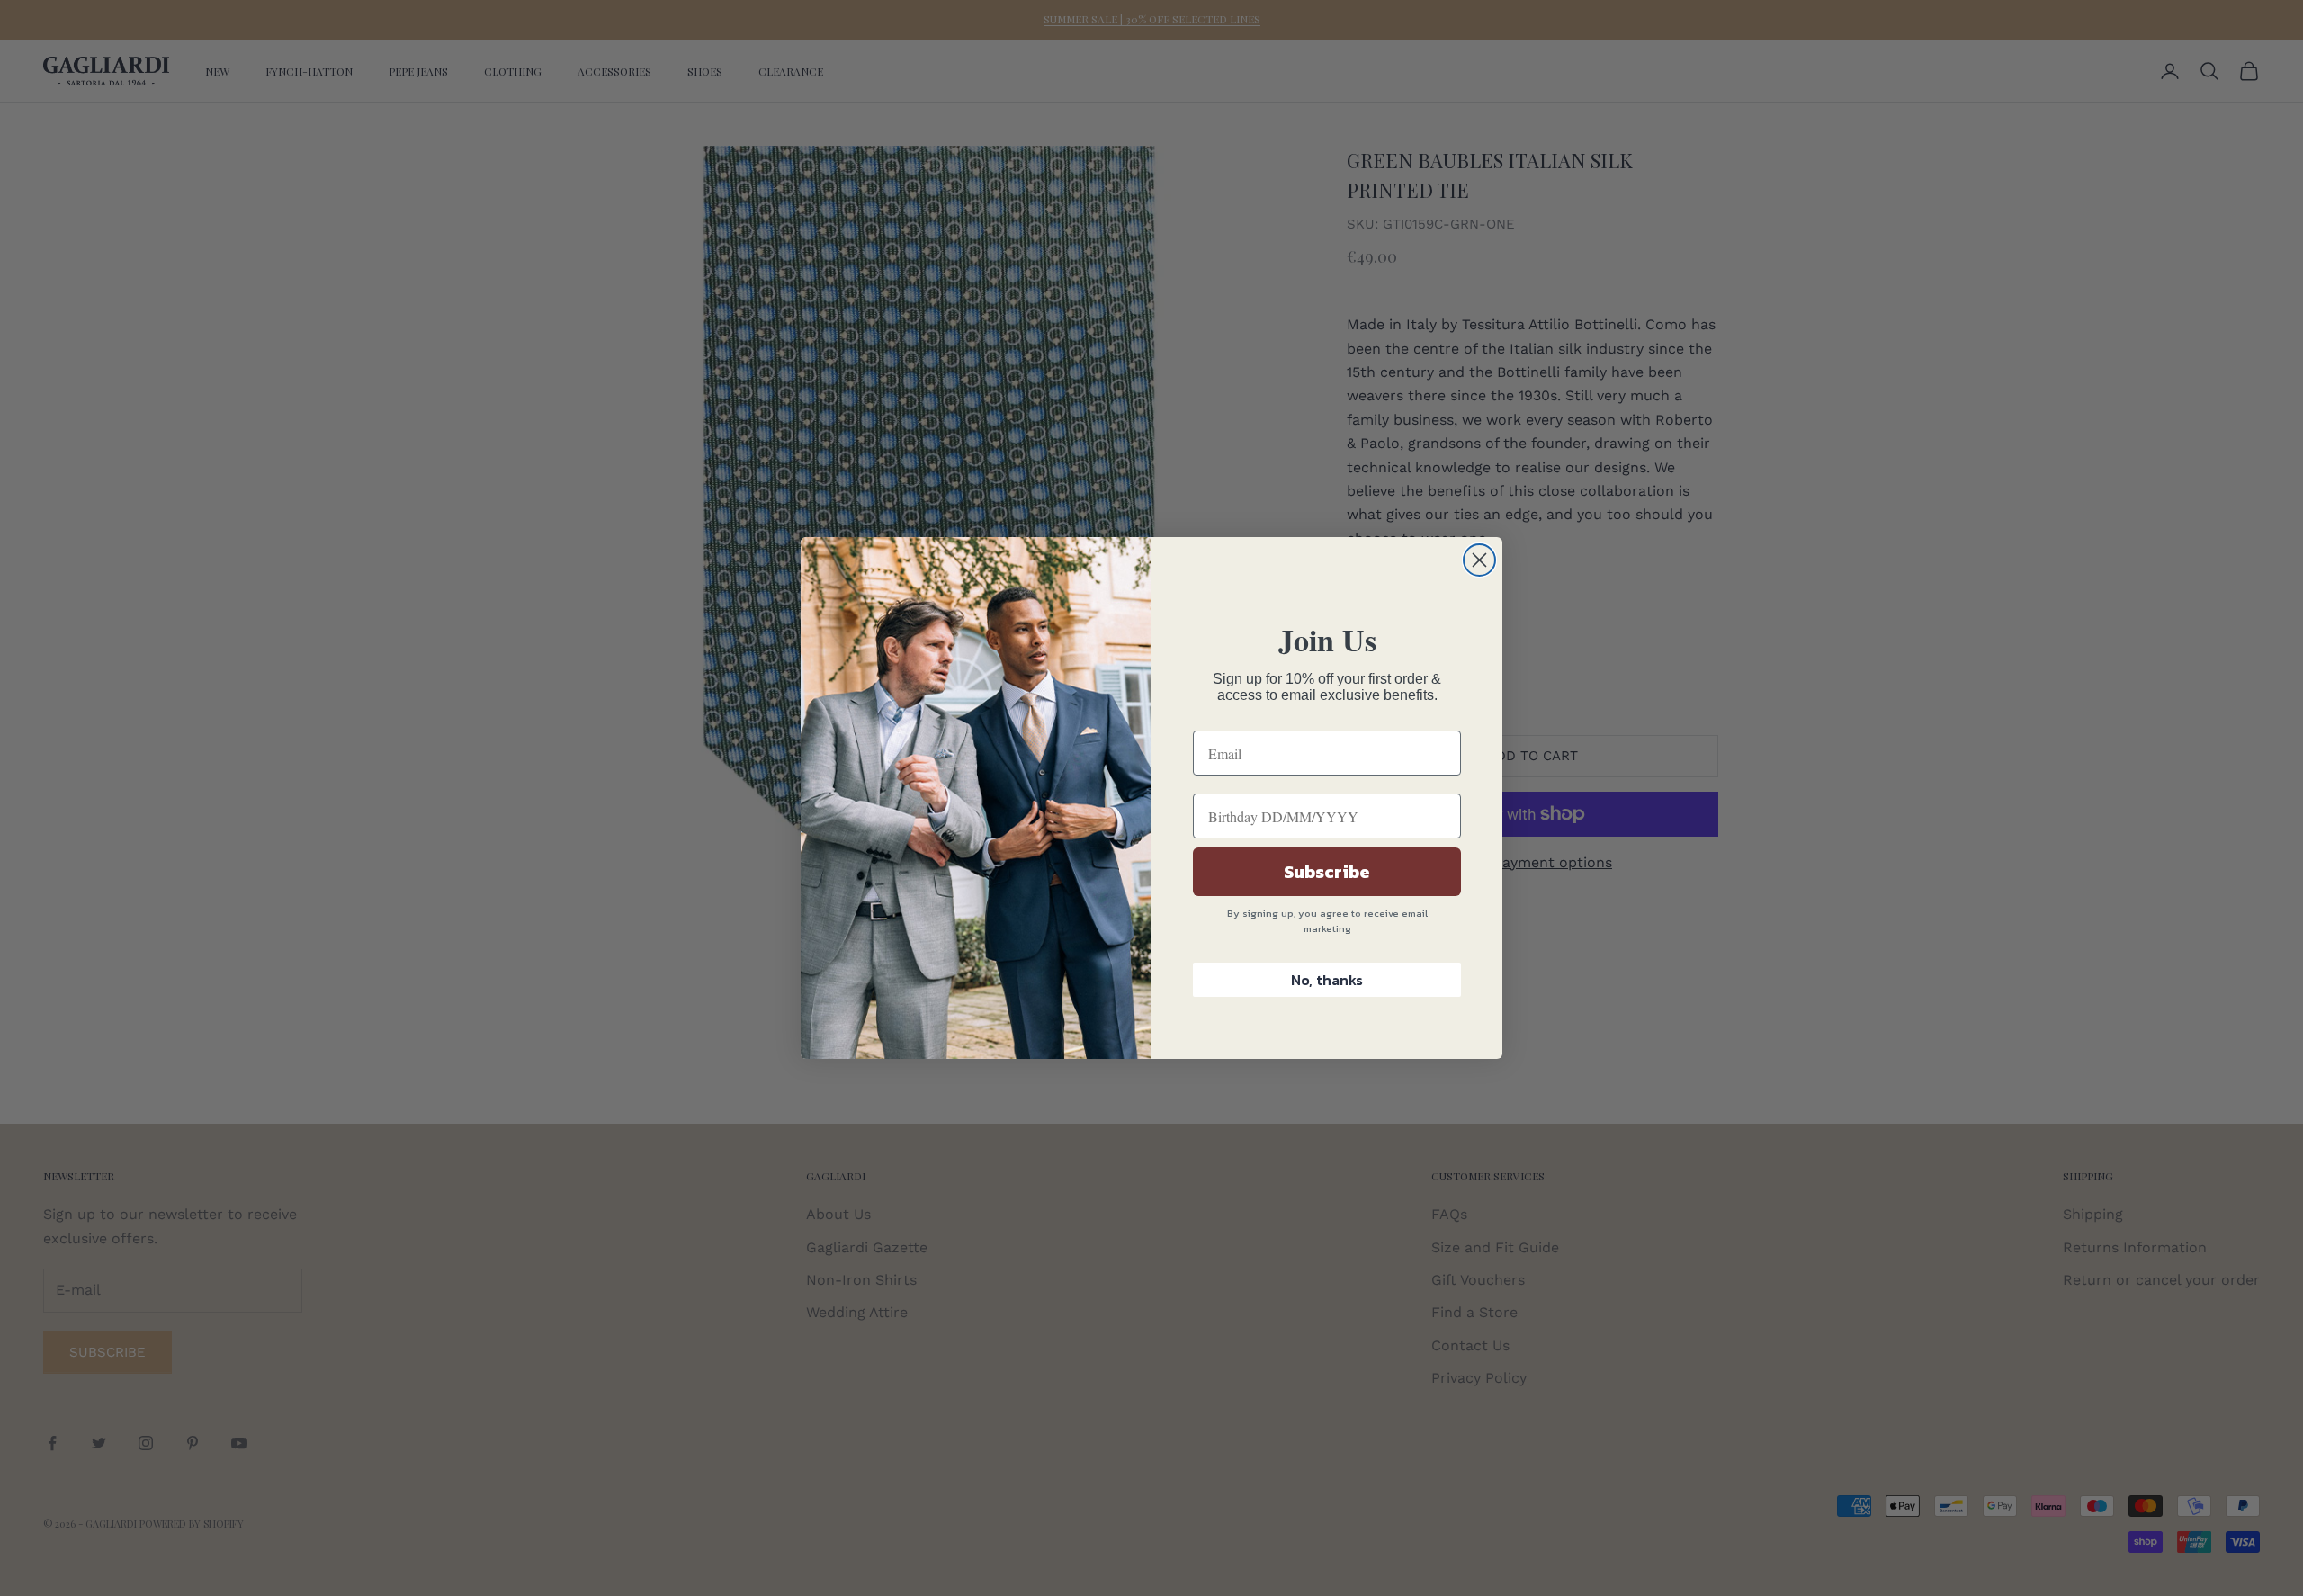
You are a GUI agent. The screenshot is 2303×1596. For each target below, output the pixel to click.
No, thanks (1327, 980)
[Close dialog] (1479, 560)
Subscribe (1327, 872)
